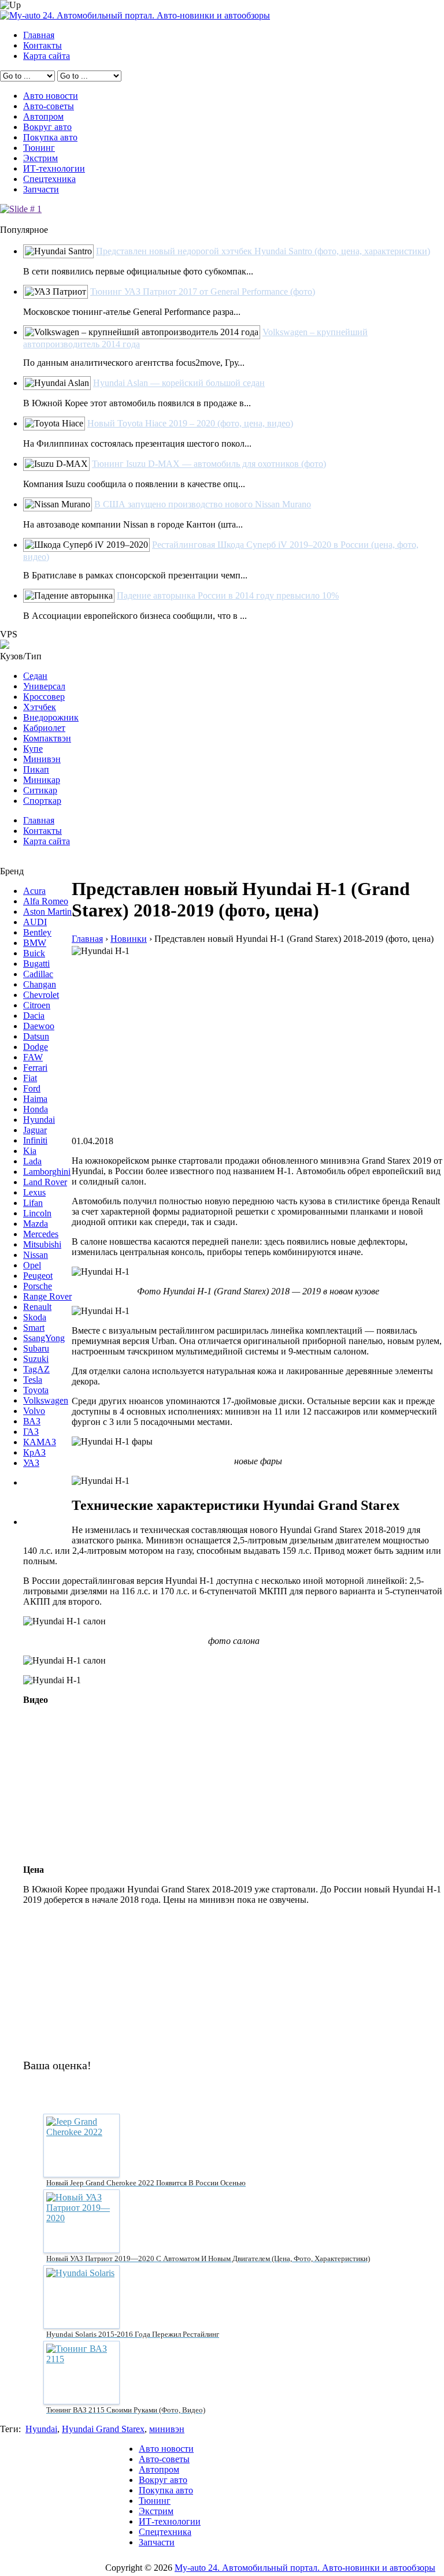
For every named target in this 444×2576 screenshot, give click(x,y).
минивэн (167, 2429)
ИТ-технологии (54, 168)
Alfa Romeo (46, 901)
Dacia (34, 1016)
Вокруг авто (47, 127)
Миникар (42, 780)
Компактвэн (47, 738)
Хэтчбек (40, 707)
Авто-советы (49, 106)
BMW (35, 943)
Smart (34, 1328)
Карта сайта (47, 56)
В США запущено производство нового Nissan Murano (203, 504)
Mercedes (41, 1234)
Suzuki (36, 1359)
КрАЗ (34, 1452)
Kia (30, 1151)
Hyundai (39, 1120)
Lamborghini (47, 1172)
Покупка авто (50, 137)
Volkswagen (46, 1400)
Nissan (36, 1255)
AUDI (35, 922)
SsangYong (44, 1338)
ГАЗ (31, 1432)
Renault (37, 1307)
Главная (39, 35)
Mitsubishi (42, 1244)
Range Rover (47, 1296)
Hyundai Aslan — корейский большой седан (179, 383)
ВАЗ (32, 1421)
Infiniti (35, 1140)
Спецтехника (49, 179)
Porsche (38, 1286)
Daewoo (39, 1026)
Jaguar (35, 1130)
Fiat (30, 1078)
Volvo (34, 1411)
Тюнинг (39, 148)
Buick (34, 953)
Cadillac (38, 974)
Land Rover (45, 1182)
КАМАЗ (40, 1442)
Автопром (43, 116)
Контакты (42, 45)
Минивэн (42, 759)
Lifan (33, 1203)
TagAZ (36, 1369)
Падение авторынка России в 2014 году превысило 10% (228, 595)
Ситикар (40, 790)
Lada (32, 1161)
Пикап (36, 769)
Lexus (34, 1192)
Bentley (37, 932)
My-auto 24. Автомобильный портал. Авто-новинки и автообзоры (305, 2568)
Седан (35, 676)
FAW (33, 1057)
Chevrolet (41, 995)
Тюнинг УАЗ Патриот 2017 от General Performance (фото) (203, 292)
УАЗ (31, 1463)
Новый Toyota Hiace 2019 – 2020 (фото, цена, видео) (190, 423)
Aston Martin (47, 912)
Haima (35, 1099)
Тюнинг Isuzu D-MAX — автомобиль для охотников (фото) (209, 464)
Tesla (33, 1380)
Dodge (36, 1047)
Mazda (36, 1224)
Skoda (35, 1317)
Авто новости (51, 96)
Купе (33, 749)
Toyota (36, 1390)
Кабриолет (44, 728)
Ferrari (35, 1068)
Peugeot (38, 1276)
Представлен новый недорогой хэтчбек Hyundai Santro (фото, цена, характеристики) (263, 251)
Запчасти (41, 189)
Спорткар (42, 801)
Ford (32, 1088)
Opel (32, 1265)
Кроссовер (44, 697)
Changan (40, 984)
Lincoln (37, 1213)
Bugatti (36, 964)
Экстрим (40, 158)
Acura (34, 891)
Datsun (36, 1036)
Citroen (37, 1005)
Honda (36, 1109)
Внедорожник (51, 717)
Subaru (36, 1348)
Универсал (44, 686)
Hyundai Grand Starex (103, 2429)
